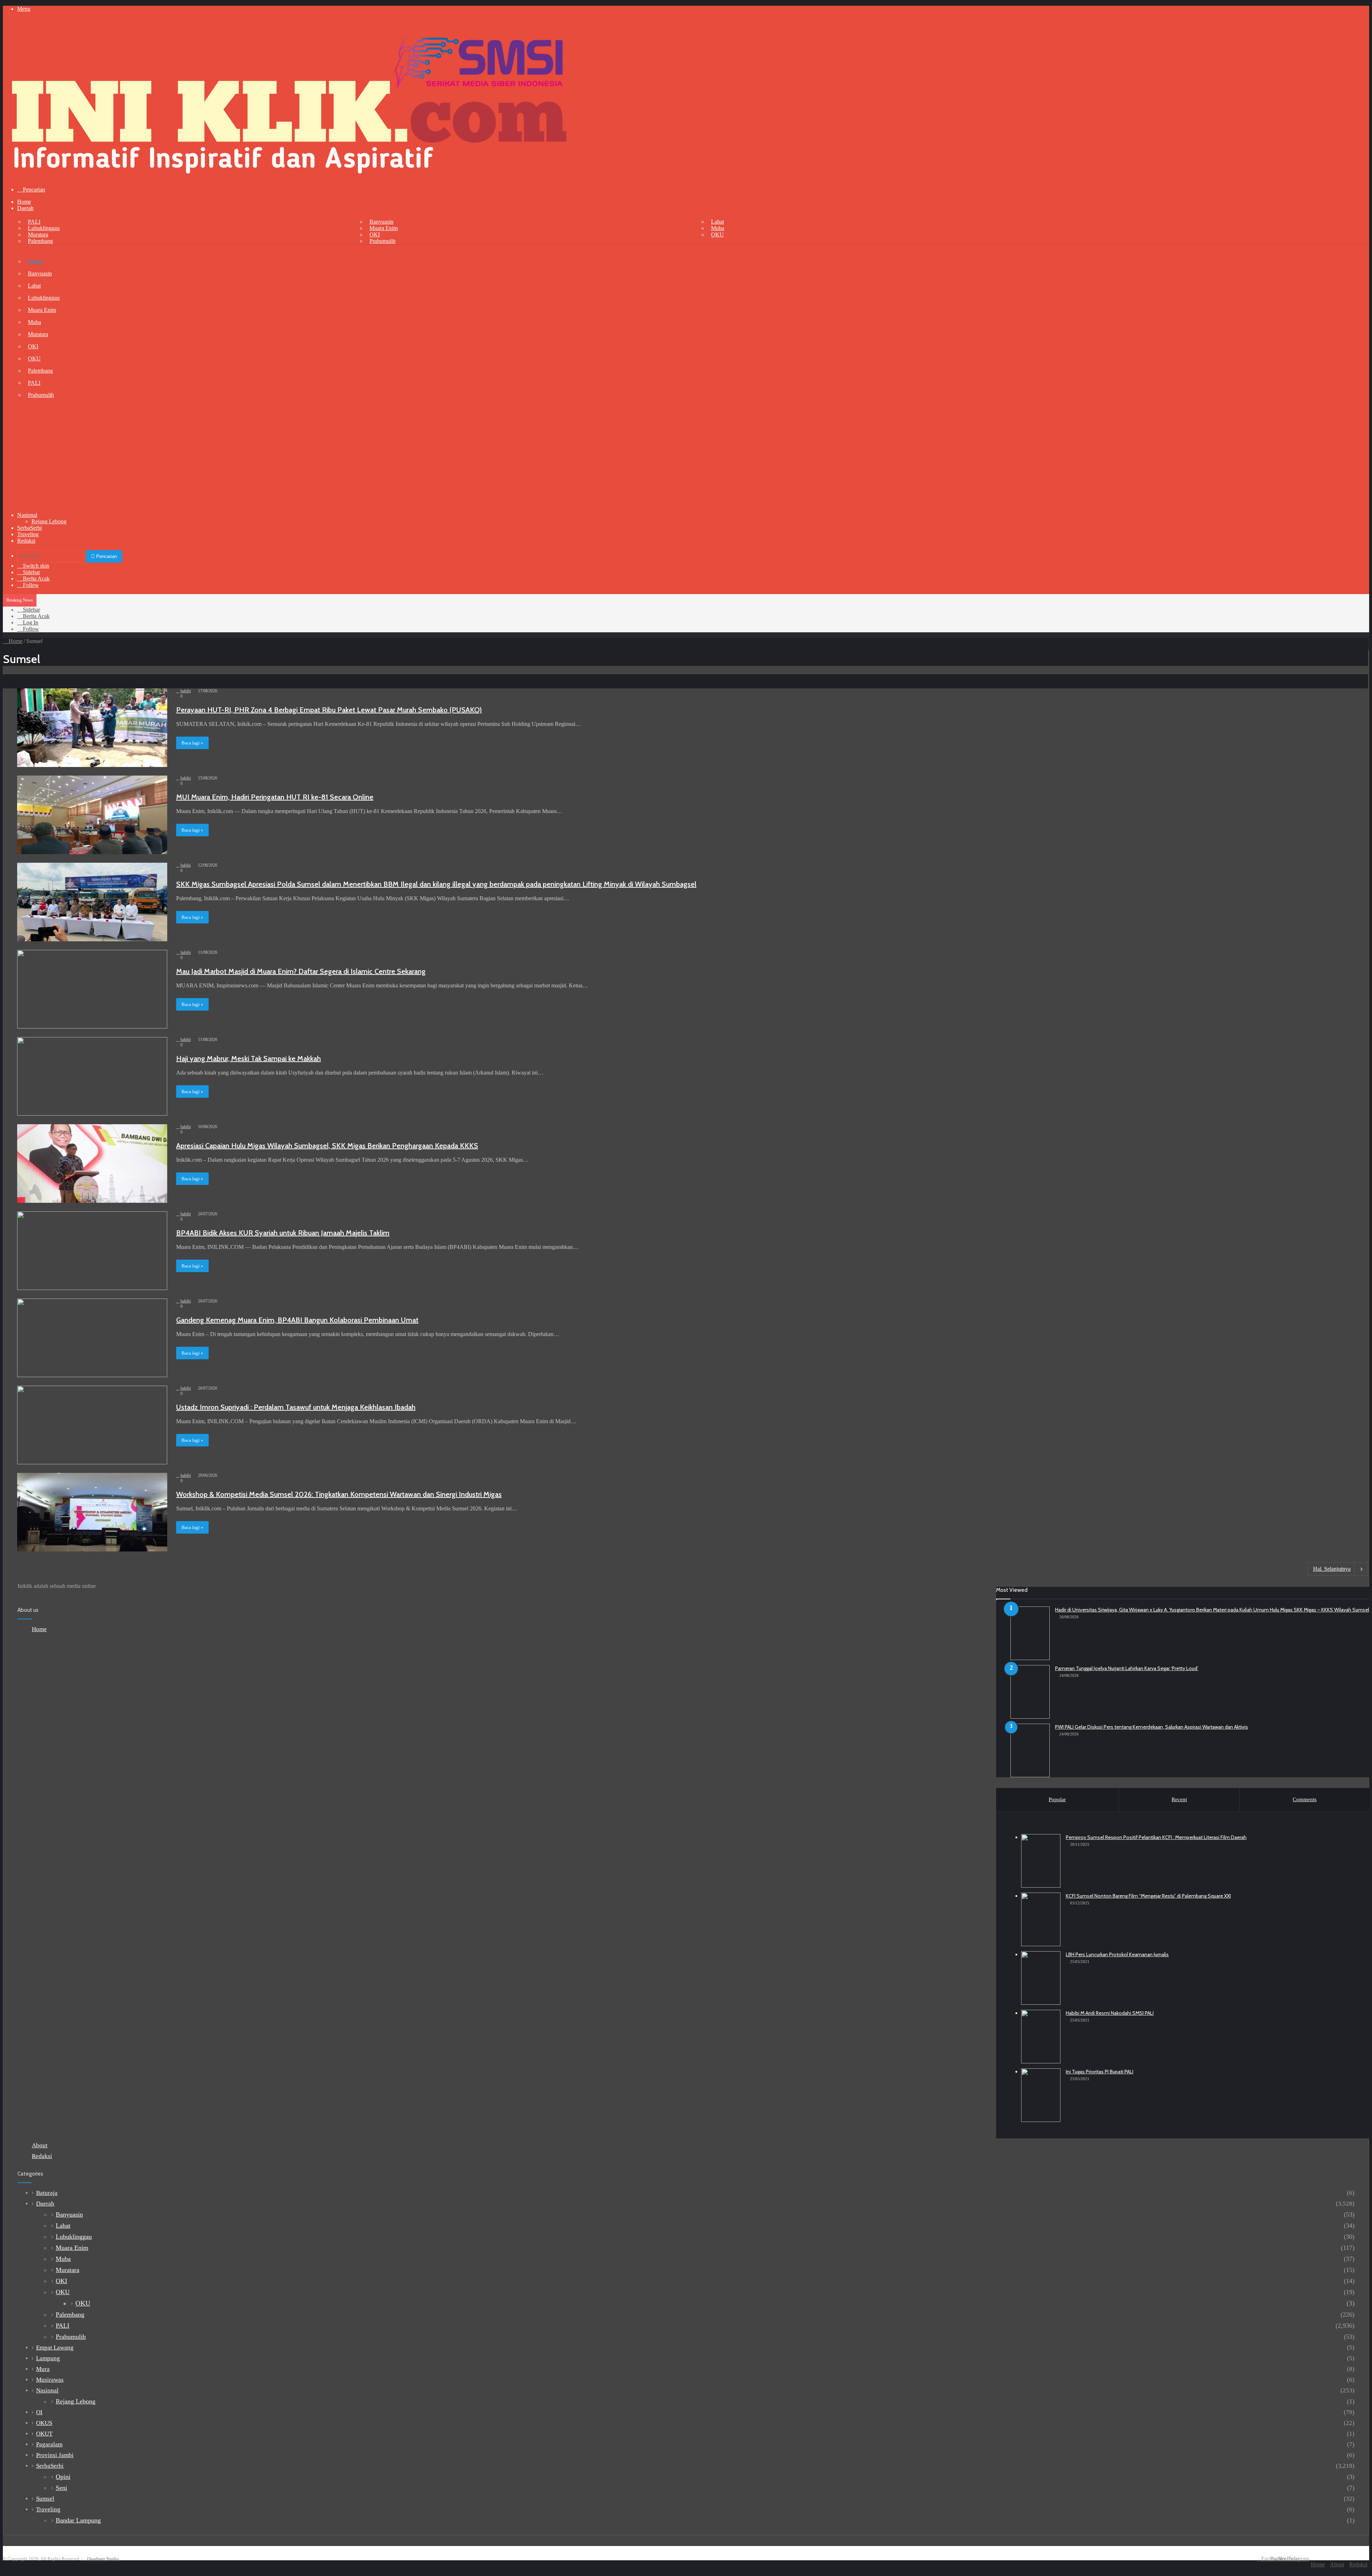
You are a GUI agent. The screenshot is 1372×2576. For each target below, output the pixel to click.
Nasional (27, 515)
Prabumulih (382, 241)
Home (24, 202)
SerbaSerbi (29, 528)
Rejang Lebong (49, 521)
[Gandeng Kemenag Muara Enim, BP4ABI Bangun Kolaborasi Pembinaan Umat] (92, 1338)
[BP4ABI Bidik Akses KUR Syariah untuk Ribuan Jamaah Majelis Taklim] (92, 1251)
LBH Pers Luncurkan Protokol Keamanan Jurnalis (1117, 1954)
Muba (718, 228)
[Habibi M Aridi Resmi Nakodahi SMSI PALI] (1041, 2037)
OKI (375, 235)
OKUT (44, 2434)
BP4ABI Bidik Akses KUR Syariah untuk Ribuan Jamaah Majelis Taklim (283, 1233)
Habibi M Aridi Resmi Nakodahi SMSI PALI (1110, 2013)
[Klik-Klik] (289, 177)
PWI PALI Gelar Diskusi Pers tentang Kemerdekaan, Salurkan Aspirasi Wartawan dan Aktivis (1152, 1727)
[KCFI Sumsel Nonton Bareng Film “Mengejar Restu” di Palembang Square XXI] (1041, 1919)
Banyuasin (381, 222)
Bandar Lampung (78, 2520)
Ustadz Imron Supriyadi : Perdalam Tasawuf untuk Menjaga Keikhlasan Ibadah (296, 1407)
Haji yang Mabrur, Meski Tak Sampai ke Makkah (248, 1058)
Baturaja (47, 2193)
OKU (717, 235)
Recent (1179, 1799)
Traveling (28, 534)
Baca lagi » (192, 743)
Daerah (25, 208)
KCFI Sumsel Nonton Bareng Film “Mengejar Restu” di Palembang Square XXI (1148, 1896)
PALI (34, 222)
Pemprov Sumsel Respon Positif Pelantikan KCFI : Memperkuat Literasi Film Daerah (1156, 1837)
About (40, 2145)
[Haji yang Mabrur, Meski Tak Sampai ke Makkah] (92, 1076)
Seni (61, 2488)
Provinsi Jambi (55, 2455)
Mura (43, 2369)
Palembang (40, 241)
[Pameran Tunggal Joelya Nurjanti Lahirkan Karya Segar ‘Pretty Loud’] (1030, 1692)
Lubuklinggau (44, 228)
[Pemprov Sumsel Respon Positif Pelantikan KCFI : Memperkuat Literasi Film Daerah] (1041, 1861)
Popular (1057, 1799)
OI (39, 2412)
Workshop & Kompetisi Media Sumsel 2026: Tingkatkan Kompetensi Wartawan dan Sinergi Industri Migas (339, 1494)
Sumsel (45, 2499)
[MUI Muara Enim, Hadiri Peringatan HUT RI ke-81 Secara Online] (92, 815)
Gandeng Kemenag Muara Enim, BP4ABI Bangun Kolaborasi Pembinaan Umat (297, 1320)
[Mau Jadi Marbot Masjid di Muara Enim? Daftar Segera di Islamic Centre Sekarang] (92, 989)
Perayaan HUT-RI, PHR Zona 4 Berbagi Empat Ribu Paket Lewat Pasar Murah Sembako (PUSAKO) (329, 710)
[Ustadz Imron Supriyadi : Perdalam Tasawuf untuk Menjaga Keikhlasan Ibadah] (92, 1425)
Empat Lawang (55, 2348)
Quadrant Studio (103, 2559)
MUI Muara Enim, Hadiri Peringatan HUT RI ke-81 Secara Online (275, 797)
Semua (36, 261)
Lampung (48, 2358)
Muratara (38, 235)
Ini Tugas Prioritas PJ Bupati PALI (1100, 2072)
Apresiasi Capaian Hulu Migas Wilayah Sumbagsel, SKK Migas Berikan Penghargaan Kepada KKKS (327, 1146)
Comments (1305, 1799)
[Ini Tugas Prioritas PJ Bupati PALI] (1041, 2095)
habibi (186, 691)
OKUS (44, 2423)
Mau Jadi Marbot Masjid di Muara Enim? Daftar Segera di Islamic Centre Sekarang (301, 971)
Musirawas (50, 2380)
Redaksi (26, 541)
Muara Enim (384, 228)
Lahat (717, 222)
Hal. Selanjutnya (1332, 1569)
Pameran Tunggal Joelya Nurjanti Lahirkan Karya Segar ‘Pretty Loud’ (1127, 1668)
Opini (63, 2477)
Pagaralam (49, 2444)
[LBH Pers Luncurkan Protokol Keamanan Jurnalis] (1041, 1978)
